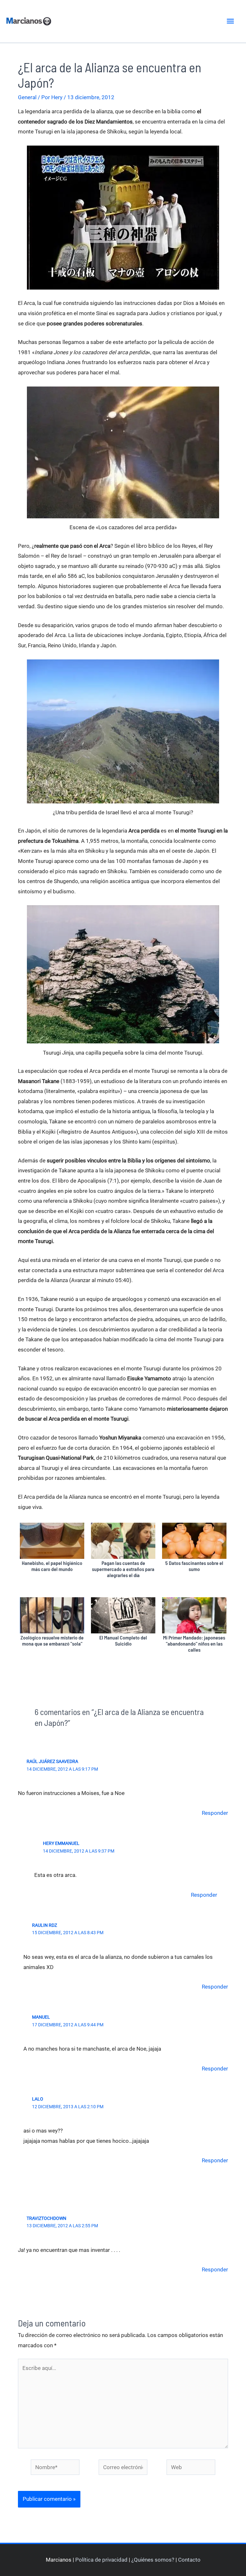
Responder (215, 1813)
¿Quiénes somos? (153, 2560)
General (27, 97)
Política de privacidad (101, 2560)
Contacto (189, 2560)
